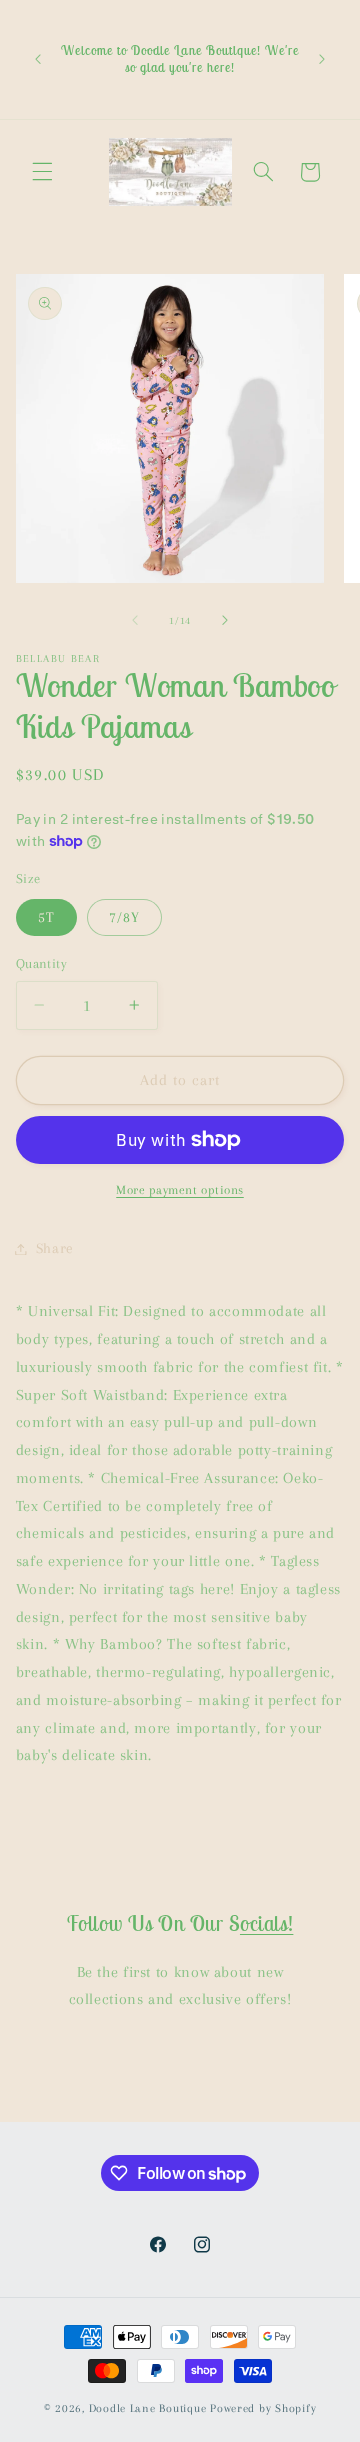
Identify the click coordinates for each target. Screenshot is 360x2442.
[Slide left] (135, 620)
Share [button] (55, 1248)
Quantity (41, 963)
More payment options (180, 1190)
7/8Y (124, 917)
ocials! (266, 1923)
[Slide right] (225, 620)
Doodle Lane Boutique (148, 2408)
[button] (42, 172)
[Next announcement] (322, 60)
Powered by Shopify (263, 2408)
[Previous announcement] (38, 60)
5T (46, 917)
